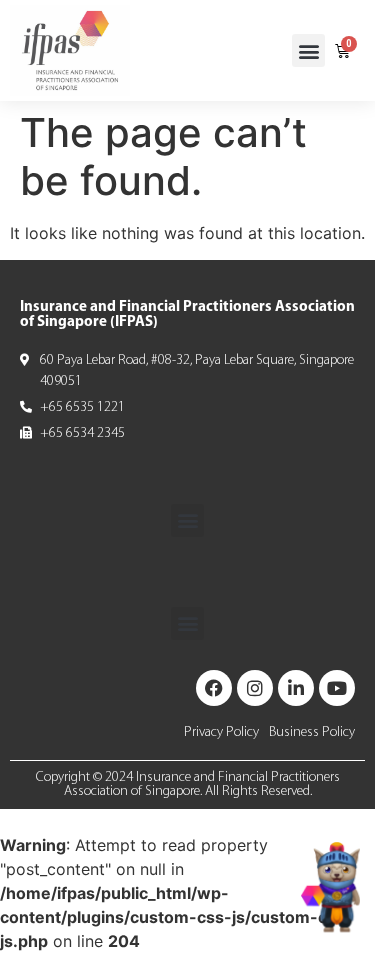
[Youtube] (337, 688)
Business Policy (312, 732)
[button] (308, 50)
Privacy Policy (221, 732)
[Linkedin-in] (296, 688)
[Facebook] (214, 688)
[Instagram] (255, 688)
